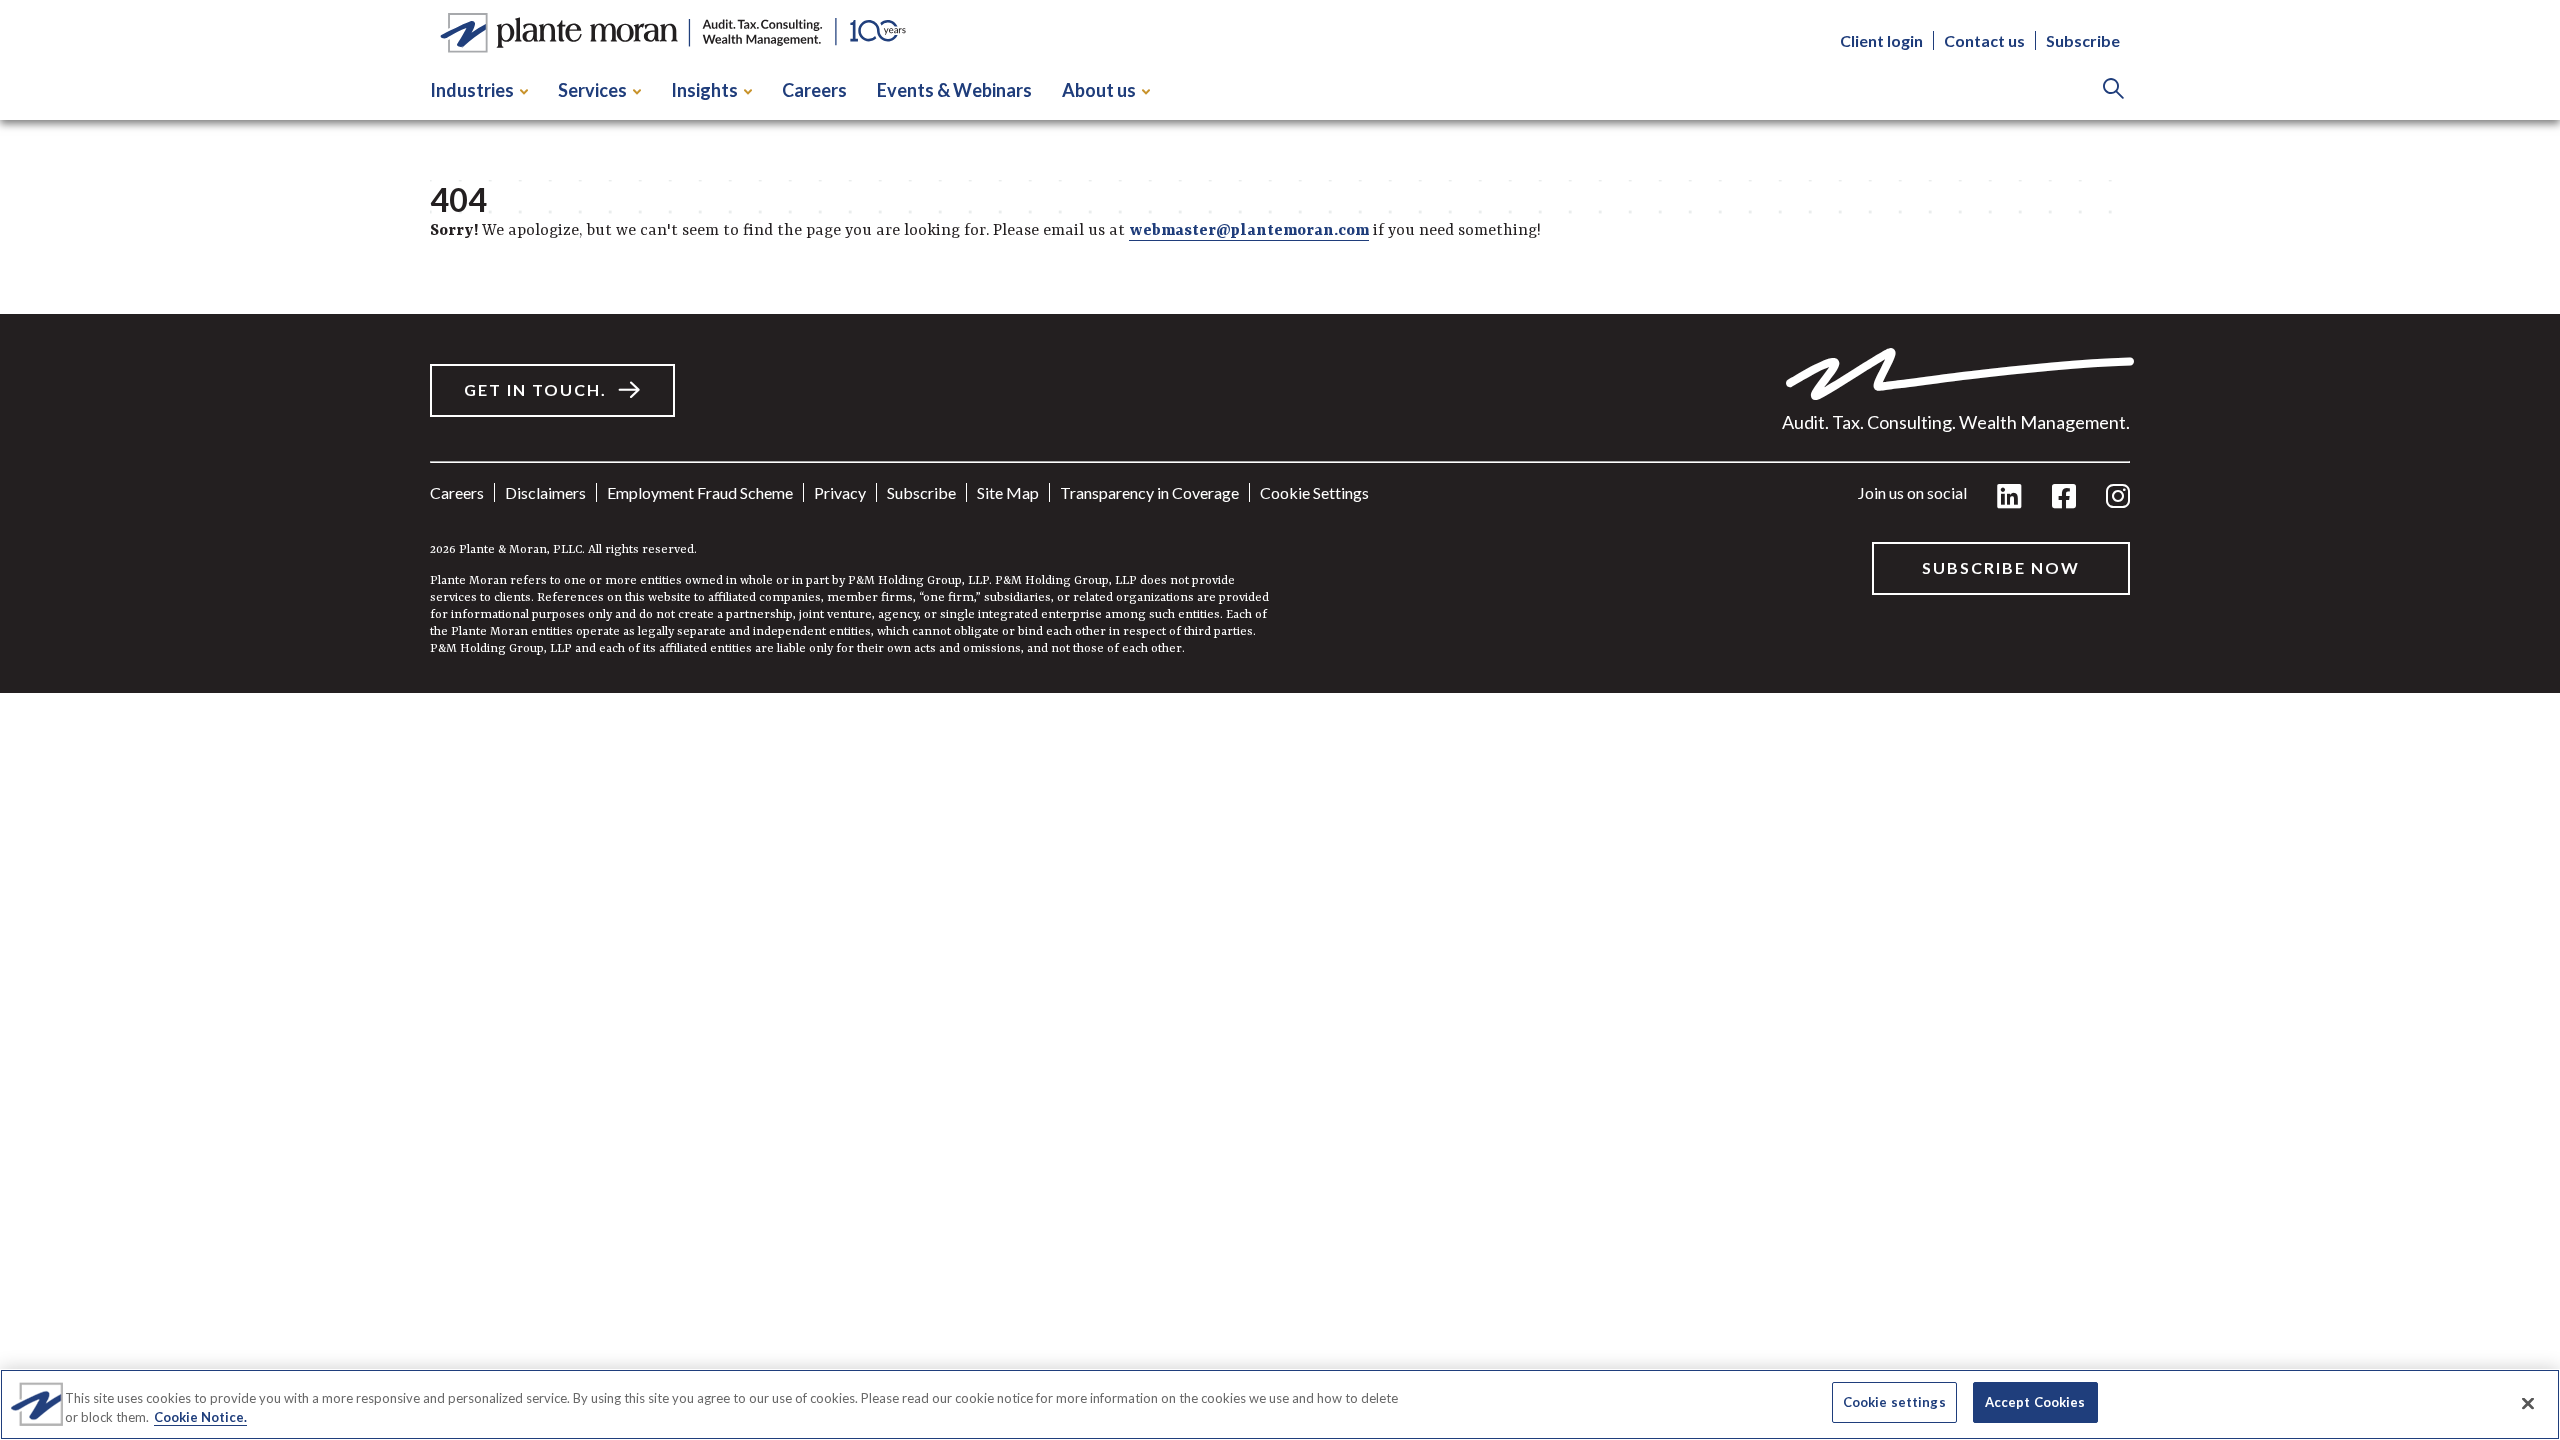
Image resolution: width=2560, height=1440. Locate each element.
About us (1099, 90)
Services (592, 90)
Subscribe (2083, 40)
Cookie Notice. (200, 1418)
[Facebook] (2064, 497)
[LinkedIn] (2009, 497)
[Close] (2528, 1403)
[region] (1280, 1404)
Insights (704, 90)
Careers (814, 90)
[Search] (2113, 90)
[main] (1280, 346)
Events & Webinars (954, 90)
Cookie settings (1314, 492)
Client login (1881, 40)
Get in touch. (535, 389)
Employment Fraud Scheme (700, 492)
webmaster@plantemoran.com (1249, 231)
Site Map (1008, 492)
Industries (472, 90)
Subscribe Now (2001, 567)
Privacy (840, 492)
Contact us (1984, 40)
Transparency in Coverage (1149, 492)
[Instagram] (2118, 497)
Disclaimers (545, 492)
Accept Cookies (2035, 1402)
